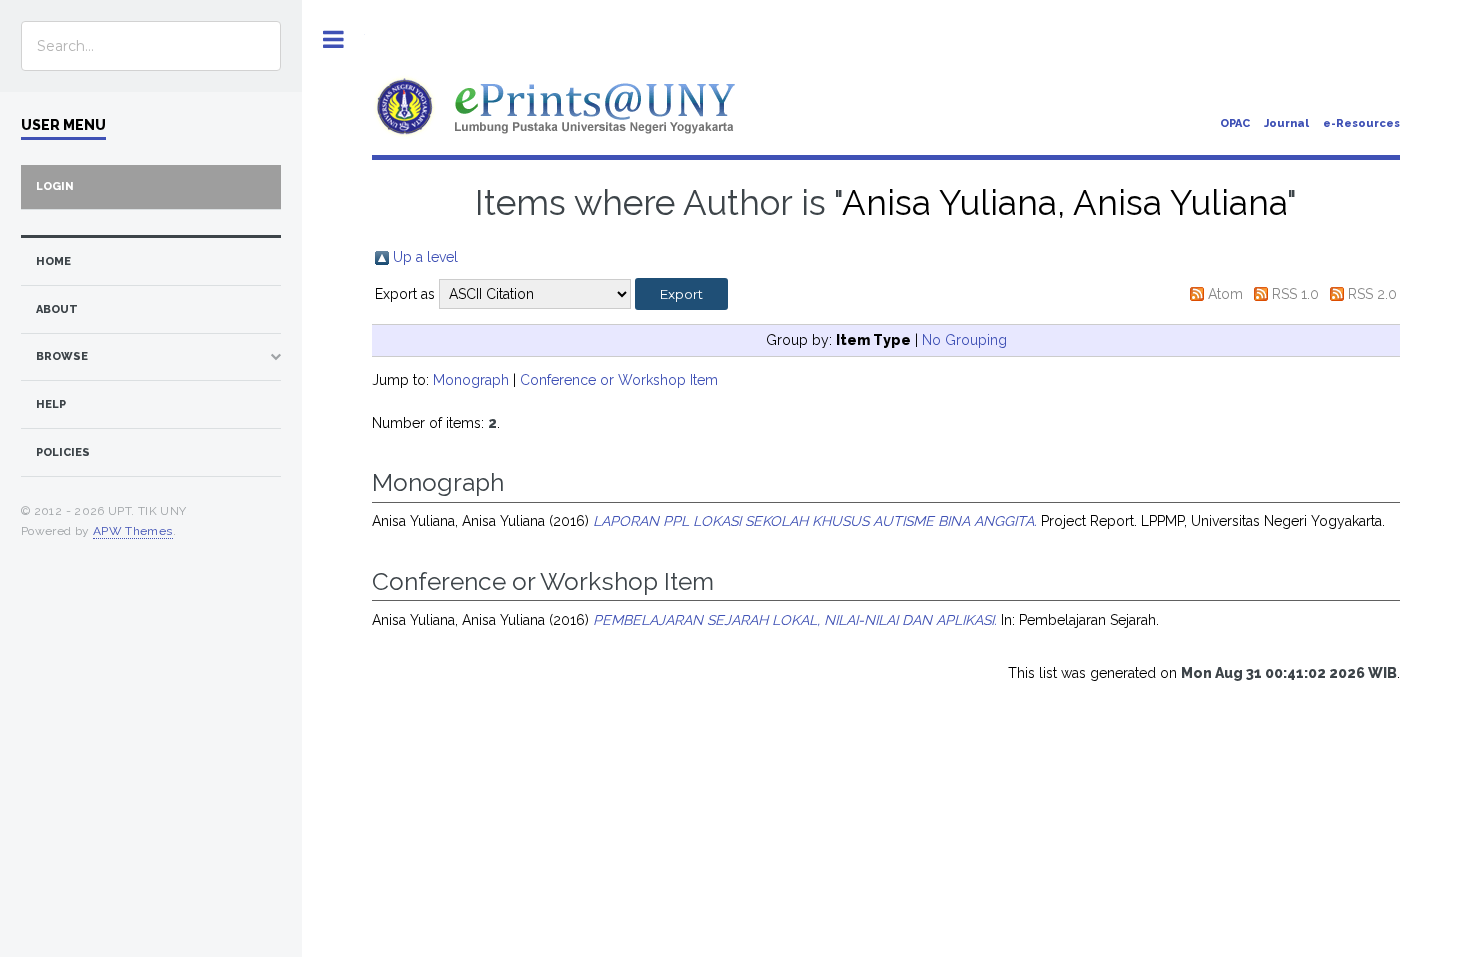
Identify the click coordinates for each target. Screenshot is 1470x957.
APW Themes (133, 531)
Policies (63, 452)
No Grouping (964, 340)
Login (55, 186)
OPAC (1235, 123)
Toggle (333, 39)
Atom (1225, 294)
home (53, 261)
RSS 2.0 (1372, 294)
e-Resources (1361, 123)
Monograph (471, 380)
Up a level (425, 257)
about (57, 309)
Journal (1286, 123)
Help (51, 404)
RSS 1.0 (1295, 294)
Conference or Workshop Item (619, 380)
